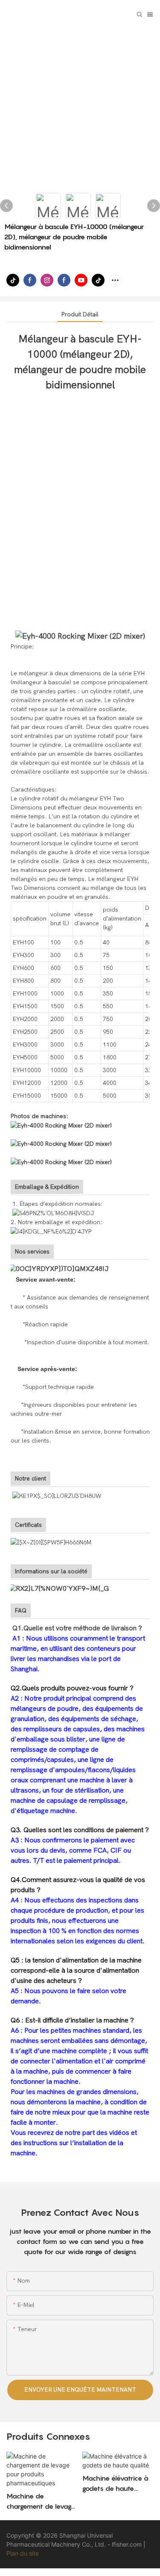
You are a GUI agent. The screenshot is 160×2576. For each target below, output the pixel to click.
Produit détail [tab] (80, 314)
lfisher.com (128, 2544)
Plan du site (23, 2553)
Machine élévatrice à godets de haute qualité (115, 2484)
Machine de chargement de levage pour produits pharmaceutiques (41, 2501)
